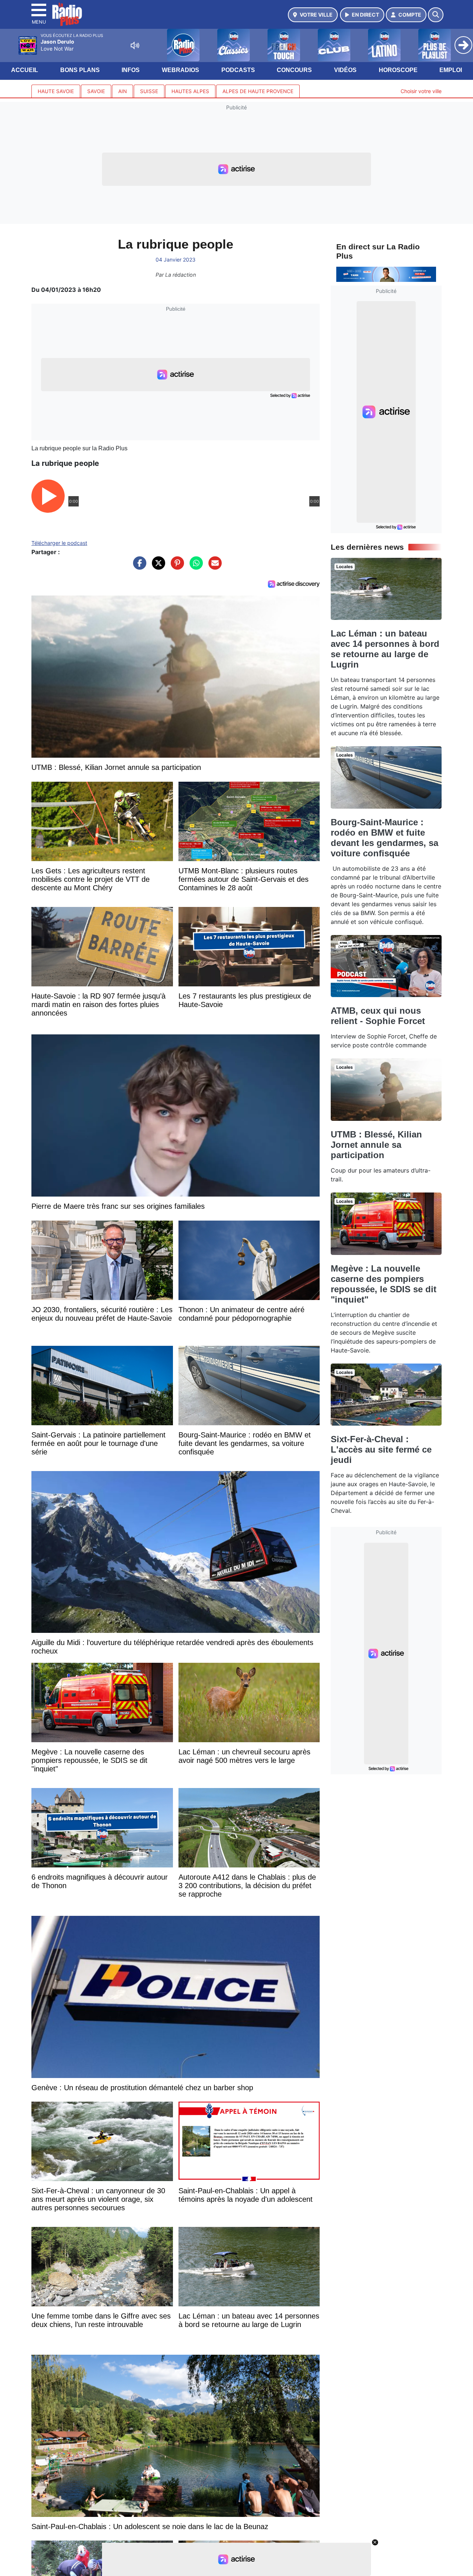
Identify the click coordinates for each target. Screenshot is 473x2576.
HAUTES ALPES (190, 91)
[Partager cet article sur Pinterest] (176, 567)
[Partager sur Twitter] (157, 567)
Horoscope (398, 70)
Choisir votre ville (421, 91)
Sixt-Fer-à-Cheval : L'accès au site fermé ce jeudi (381, 1449)
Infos (131, 70)
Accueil (25, 70)
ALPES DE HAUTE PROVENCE (258, 91)
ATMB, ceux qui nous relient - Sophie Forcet (378, 1016)
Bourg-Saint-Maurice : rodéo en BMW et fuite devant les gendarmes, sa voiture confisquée (384, 838)
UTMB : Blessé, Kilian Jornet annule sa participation (376, 1145)
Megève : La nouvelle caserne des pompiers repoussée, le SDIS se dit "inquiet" (384, 1284)
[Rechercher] (436, 15)
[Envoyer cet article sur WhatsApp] (194, 567)
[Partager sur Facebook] (138, 567)
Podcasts (238, 70)
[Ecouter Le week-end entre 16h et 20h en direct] (386, 274)
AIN (122, 91)
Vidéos (345, 70)
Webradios (181, 70)
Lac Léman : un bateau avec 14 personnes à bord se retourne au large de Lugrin (385, 649)
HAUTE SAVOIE (56, 91)
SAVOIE (96, 91)
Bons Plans (80, 70)
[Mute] (135, 45)
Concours (294, 70)
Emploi (451, 70)
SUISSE (149, 91)
